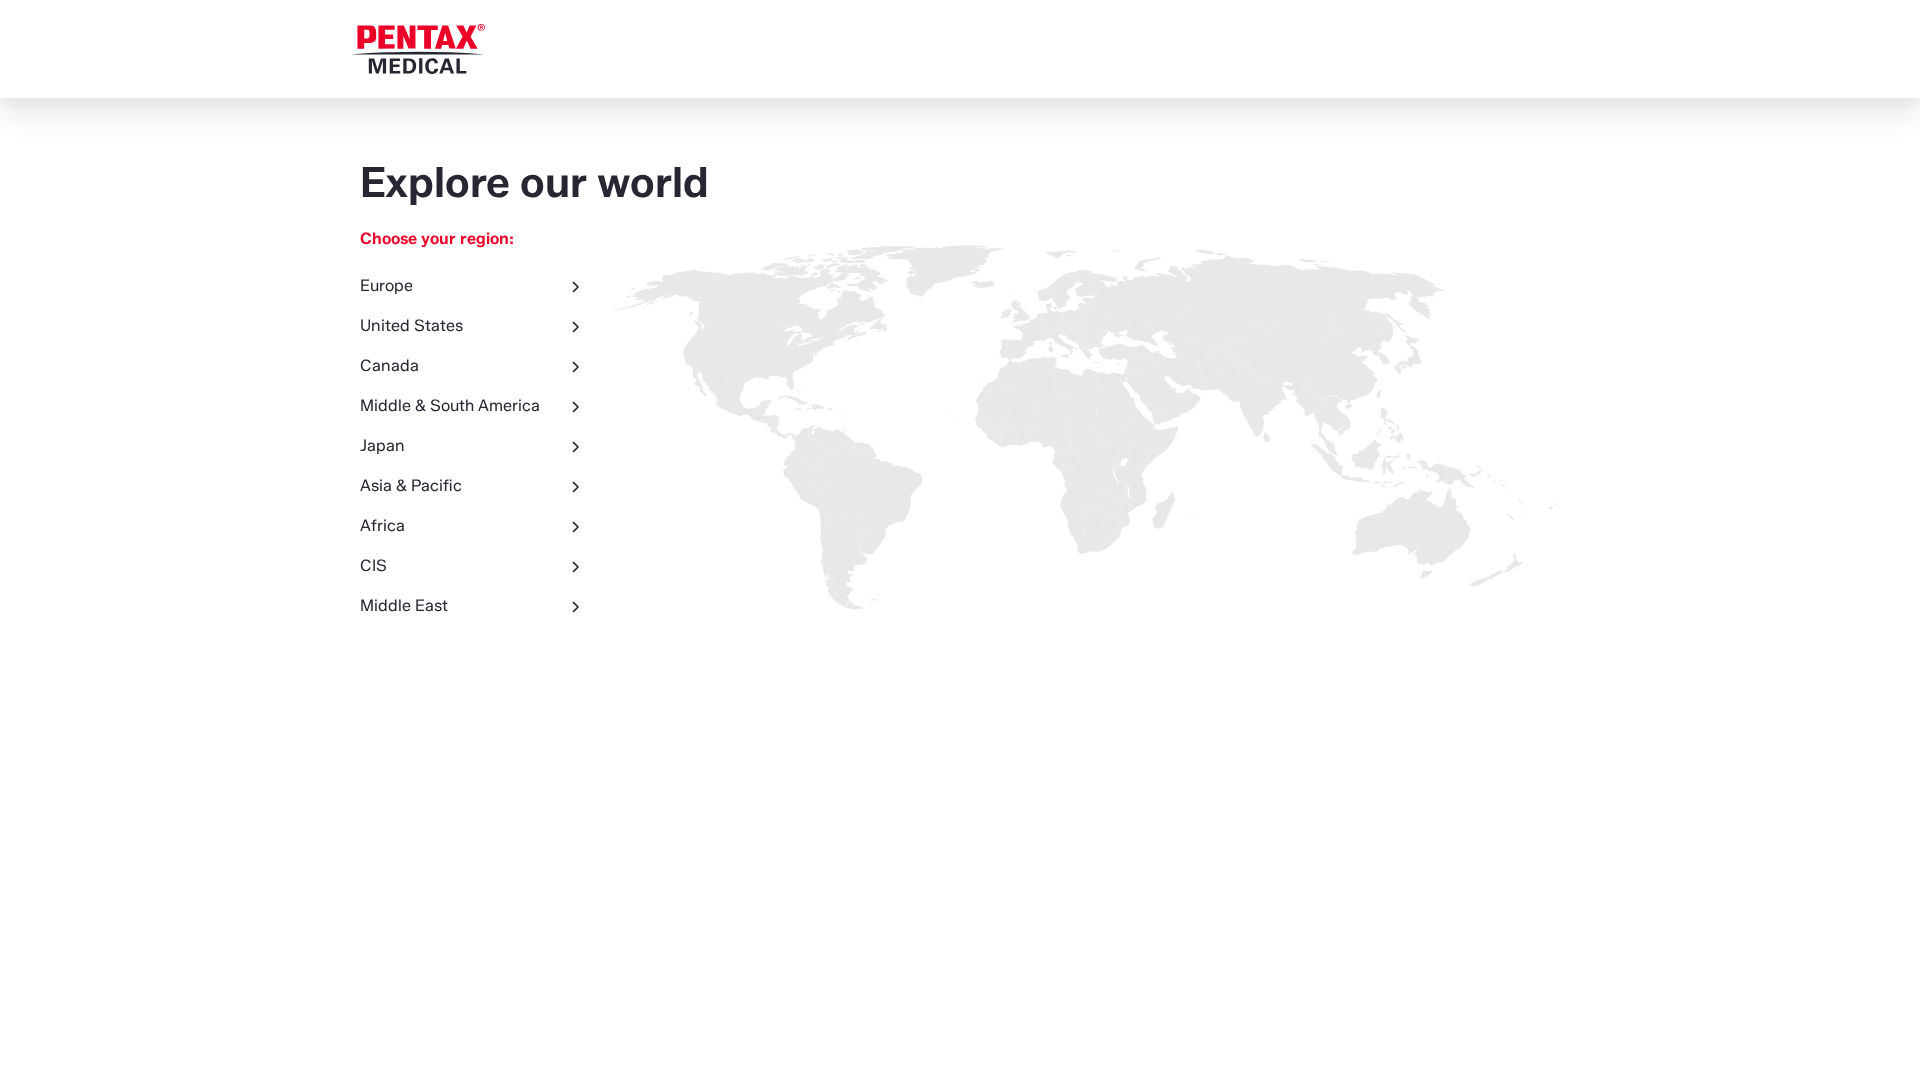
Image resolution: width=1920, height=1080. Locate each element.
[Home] (419, 49)
